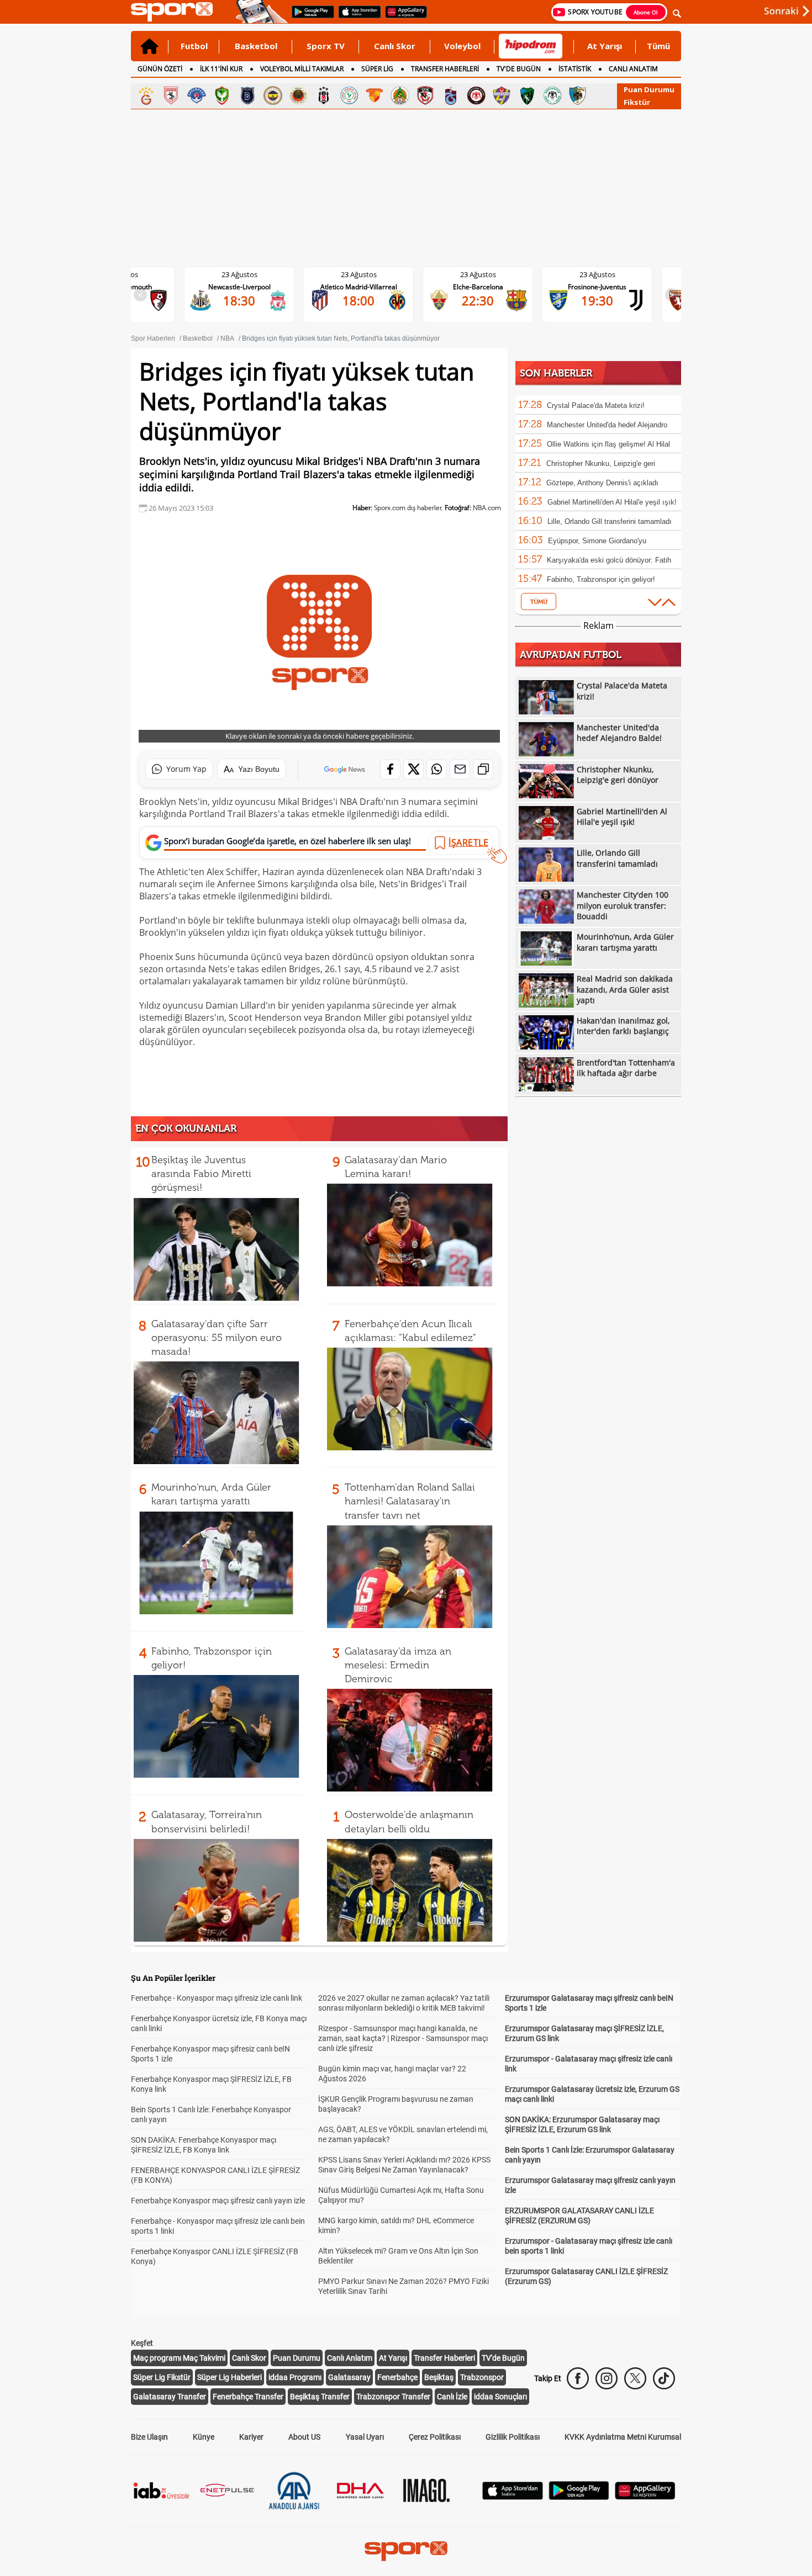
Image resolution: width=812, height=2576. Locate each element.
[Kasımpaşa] (197, 96)
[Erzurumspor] (578, 96)
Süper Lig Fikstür (162, 2377)
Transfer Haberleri (444, 2358)
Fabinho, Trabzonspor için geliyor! (601, 579)
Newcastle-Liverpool (239, 287)
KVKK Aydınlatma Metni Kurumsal (623, 2437)
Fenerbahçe (397, 2377)
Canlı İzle (452, 2397)
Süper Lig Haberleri (230, 2377)
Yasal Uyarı (365, 2437)
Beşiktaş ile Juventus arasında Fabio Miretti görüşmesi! (201, 1174)
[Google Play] (579, 2497)
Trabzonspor (482, 2377)
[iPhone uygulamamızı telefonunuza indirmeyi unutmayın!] (356, 17)
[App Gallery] (645, 2497)
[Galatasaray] (146, 96)
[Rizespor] (349, 96)
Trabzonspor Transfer (393, 2397)
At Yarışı (605, 46)
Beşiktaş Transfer (320, 2397)
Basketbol (256, 46)
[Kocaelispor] (527, 96)
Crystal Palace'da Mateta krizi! (596, 406)
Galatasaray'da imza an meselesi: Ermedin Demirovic (398, 1665)
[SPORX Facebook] (578, 2378)
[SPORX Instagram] (607, 2378)
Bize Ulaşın (149, 2437)
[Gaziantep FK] (425, 96)
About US (304, 2437)
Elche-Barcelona (478, 287)
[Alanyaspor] (400, 96)
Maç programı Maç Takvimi (179, 2358)
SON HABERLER (556, 373)
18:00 (358, 300)
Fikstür (637, 102)
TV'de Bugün (503, 2358)
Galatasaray (349, 2377)
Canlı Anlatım (350, 2358)
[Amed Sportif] (222, 96)
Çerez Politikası (435, 2437)
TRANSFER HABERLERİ (445, 69)
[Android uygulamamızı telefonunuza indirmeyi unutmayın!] (309, 17)
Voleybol (462, 46)
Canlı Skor (395, 46)
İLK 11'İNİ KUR (221, 69)
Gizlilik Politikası (513, 2437)
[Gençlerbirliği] (298, 96)
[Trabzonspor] (451, 96)
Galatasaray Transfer (170, 2397)
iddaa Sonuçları (500, 2397)
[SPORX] (406, 2551)
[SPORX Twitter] (635, 2378)
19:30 (597, 300)
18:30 (239, 300)
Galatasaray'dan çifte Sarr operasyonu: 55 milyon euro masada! (217, 1338)
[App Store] (513, 2497)
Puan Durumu (649, 89)
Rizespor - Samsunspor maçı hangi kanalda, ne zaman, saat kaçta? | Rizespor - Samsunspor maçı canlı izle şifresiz (403, 2038)
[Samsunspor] (171, 96)
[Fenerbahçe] (273, 96)
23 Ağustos (239, 274)
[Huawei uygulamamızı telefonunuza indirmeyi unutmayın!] (402, 17)
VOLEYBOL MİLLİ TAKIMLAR (302, 69)
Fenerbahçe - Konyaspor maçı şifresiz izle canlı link (217, 1998)
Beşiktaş (439, 2377)
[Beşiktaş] (324, 96)
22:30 (478, 300)
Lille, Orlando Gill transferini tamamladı (610, 521)
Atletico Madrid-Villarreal (359, 287)
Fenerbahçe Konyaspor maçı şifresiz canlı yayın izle (218, 2201)
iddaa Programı (295, 2377)
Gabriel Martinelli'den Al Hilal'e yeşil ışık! (612, 502)
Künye (204, 2437)
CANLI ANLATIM (633, 69)
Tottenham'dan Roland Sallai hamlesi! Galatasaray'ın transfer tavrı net (410, 1501)
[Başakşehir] (247, 96)
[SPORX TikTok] (664, 2378)
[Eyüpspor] (502, 96)
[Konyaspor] (552, 96)
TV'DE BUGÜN (519, 69)
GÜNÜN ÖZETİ (160, 69)
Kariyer (251, 2437)
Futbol (194, 46)
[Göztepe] (375, 96)
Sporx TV (326, 46)
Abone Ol (646, 12)
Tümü (658, 46)
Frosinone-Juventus (597, 287)
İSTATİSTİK (575, 69)
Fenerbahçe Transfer (248, 2397)
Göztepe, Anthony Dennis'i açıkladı (602, 483)
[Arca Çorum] (476, 96)
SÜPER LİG (377, 69)
